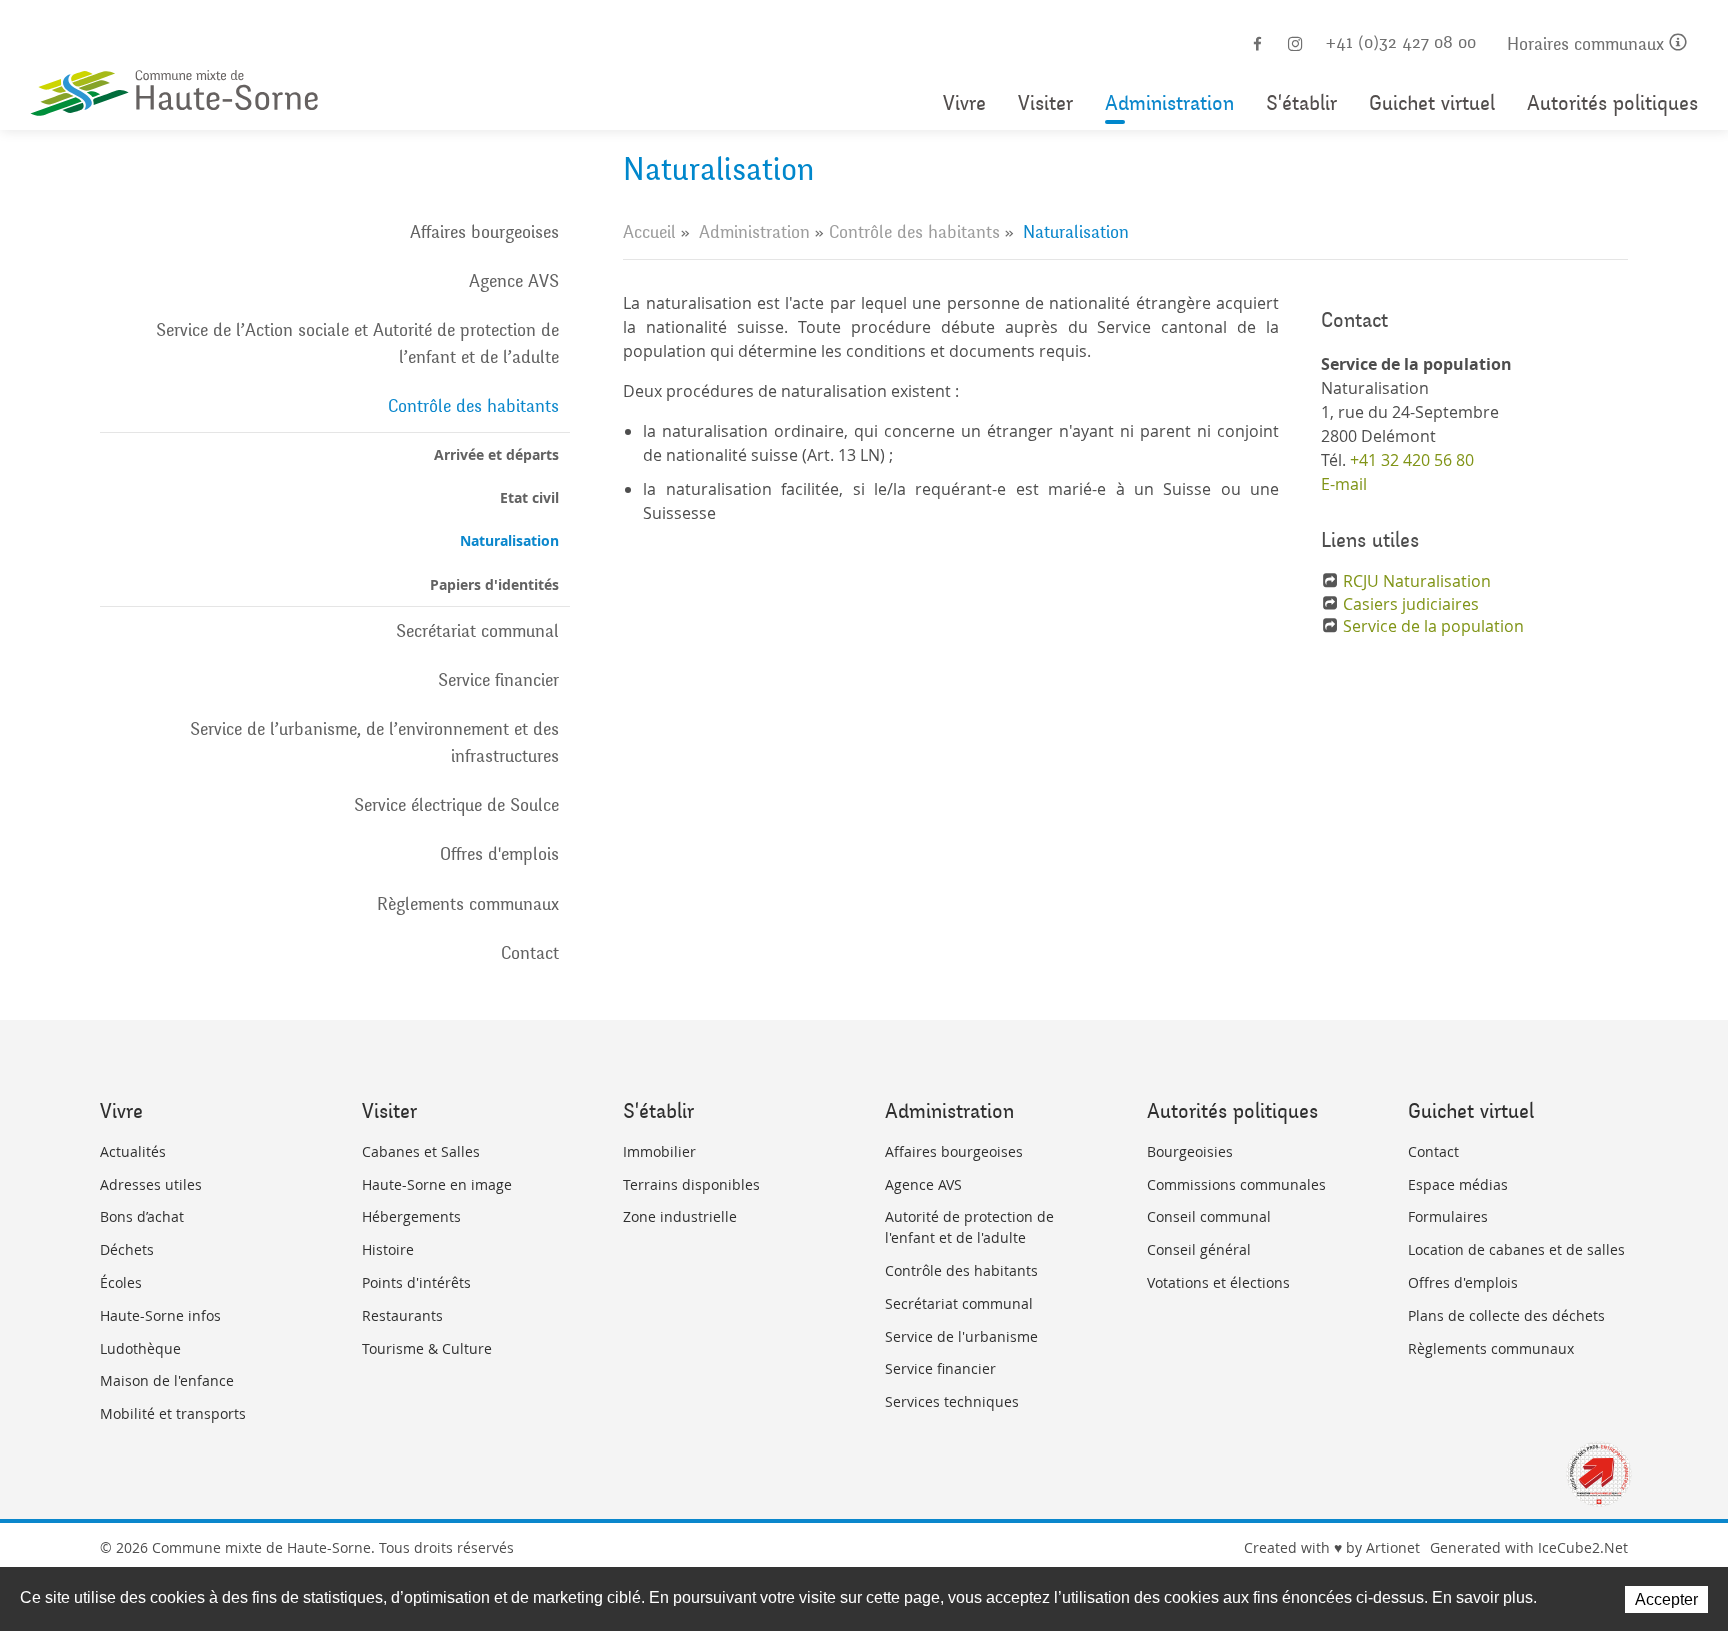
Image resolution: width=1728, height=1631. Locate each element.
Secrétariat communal (477, 631)
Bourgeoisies (1190, 1151)
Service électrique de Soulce (456, 805)
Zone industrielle (680, 1216)
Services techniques (952, 1401)
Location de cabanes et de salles (1516, 1249)
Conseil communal (1209, 1216)
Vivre (964, 103)
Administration (1169, 103)
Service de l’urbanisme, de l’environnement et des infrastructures (374, 742)
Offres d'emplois (499, 854)
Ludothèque (140, 1348)
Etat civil (529, 497)
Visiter (1045, 103)
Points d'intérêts (416, 1282)
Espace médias (1458, 1184)
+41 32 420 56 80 (1412, 460)
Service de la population (1433, 626)
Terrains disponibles (691, 1184)
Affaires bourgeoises (484, 232)
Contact (530, 953)
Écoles (121, 1282)
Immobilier (659, 1151)
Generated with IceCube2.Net (1529, 1547)
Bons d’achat (142, 1216)
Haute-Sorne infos (160, 1315)
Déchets (127, 1249)
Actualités (133, 1151)
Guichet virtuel (1432, 103)
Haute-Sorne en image (437, 1184)
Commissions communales (1236, 1184)
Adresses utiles (151, 1184)
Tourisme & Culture (427, 1348)
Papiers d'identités (494, 584)
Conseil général (1199, 1249)
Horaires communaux (1588, 44)
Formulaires (1448, 1216)
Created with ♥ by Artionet (1332, 1547)
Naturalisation (509, 540)
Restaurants (402, 1315)
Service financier (498, 680)
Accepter (1666, 1599)
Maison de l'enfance (167, 1380)
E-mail (1344, 484)
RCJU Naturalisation (1417, 581)
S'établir (1301, 103)
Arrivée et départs (496, 454)
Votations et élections (1218, 1282)
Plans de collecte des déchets (1506, 1315)
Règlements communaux (468, 904)
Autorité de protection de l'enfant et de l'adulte (969, 1227)
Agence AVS (514, 281)
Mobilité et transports (173, 1413)
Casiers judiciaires (1411, 604)
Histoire (388, 1249)
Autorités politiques (1612, 103)
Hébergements (411, 1216)
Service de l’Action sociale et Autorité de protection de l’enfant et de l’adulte (357, 343)
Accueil (649, 232)
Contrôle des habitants (473, 406)
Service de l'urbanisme (961, 1336)
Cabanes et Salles (421, 1151)
